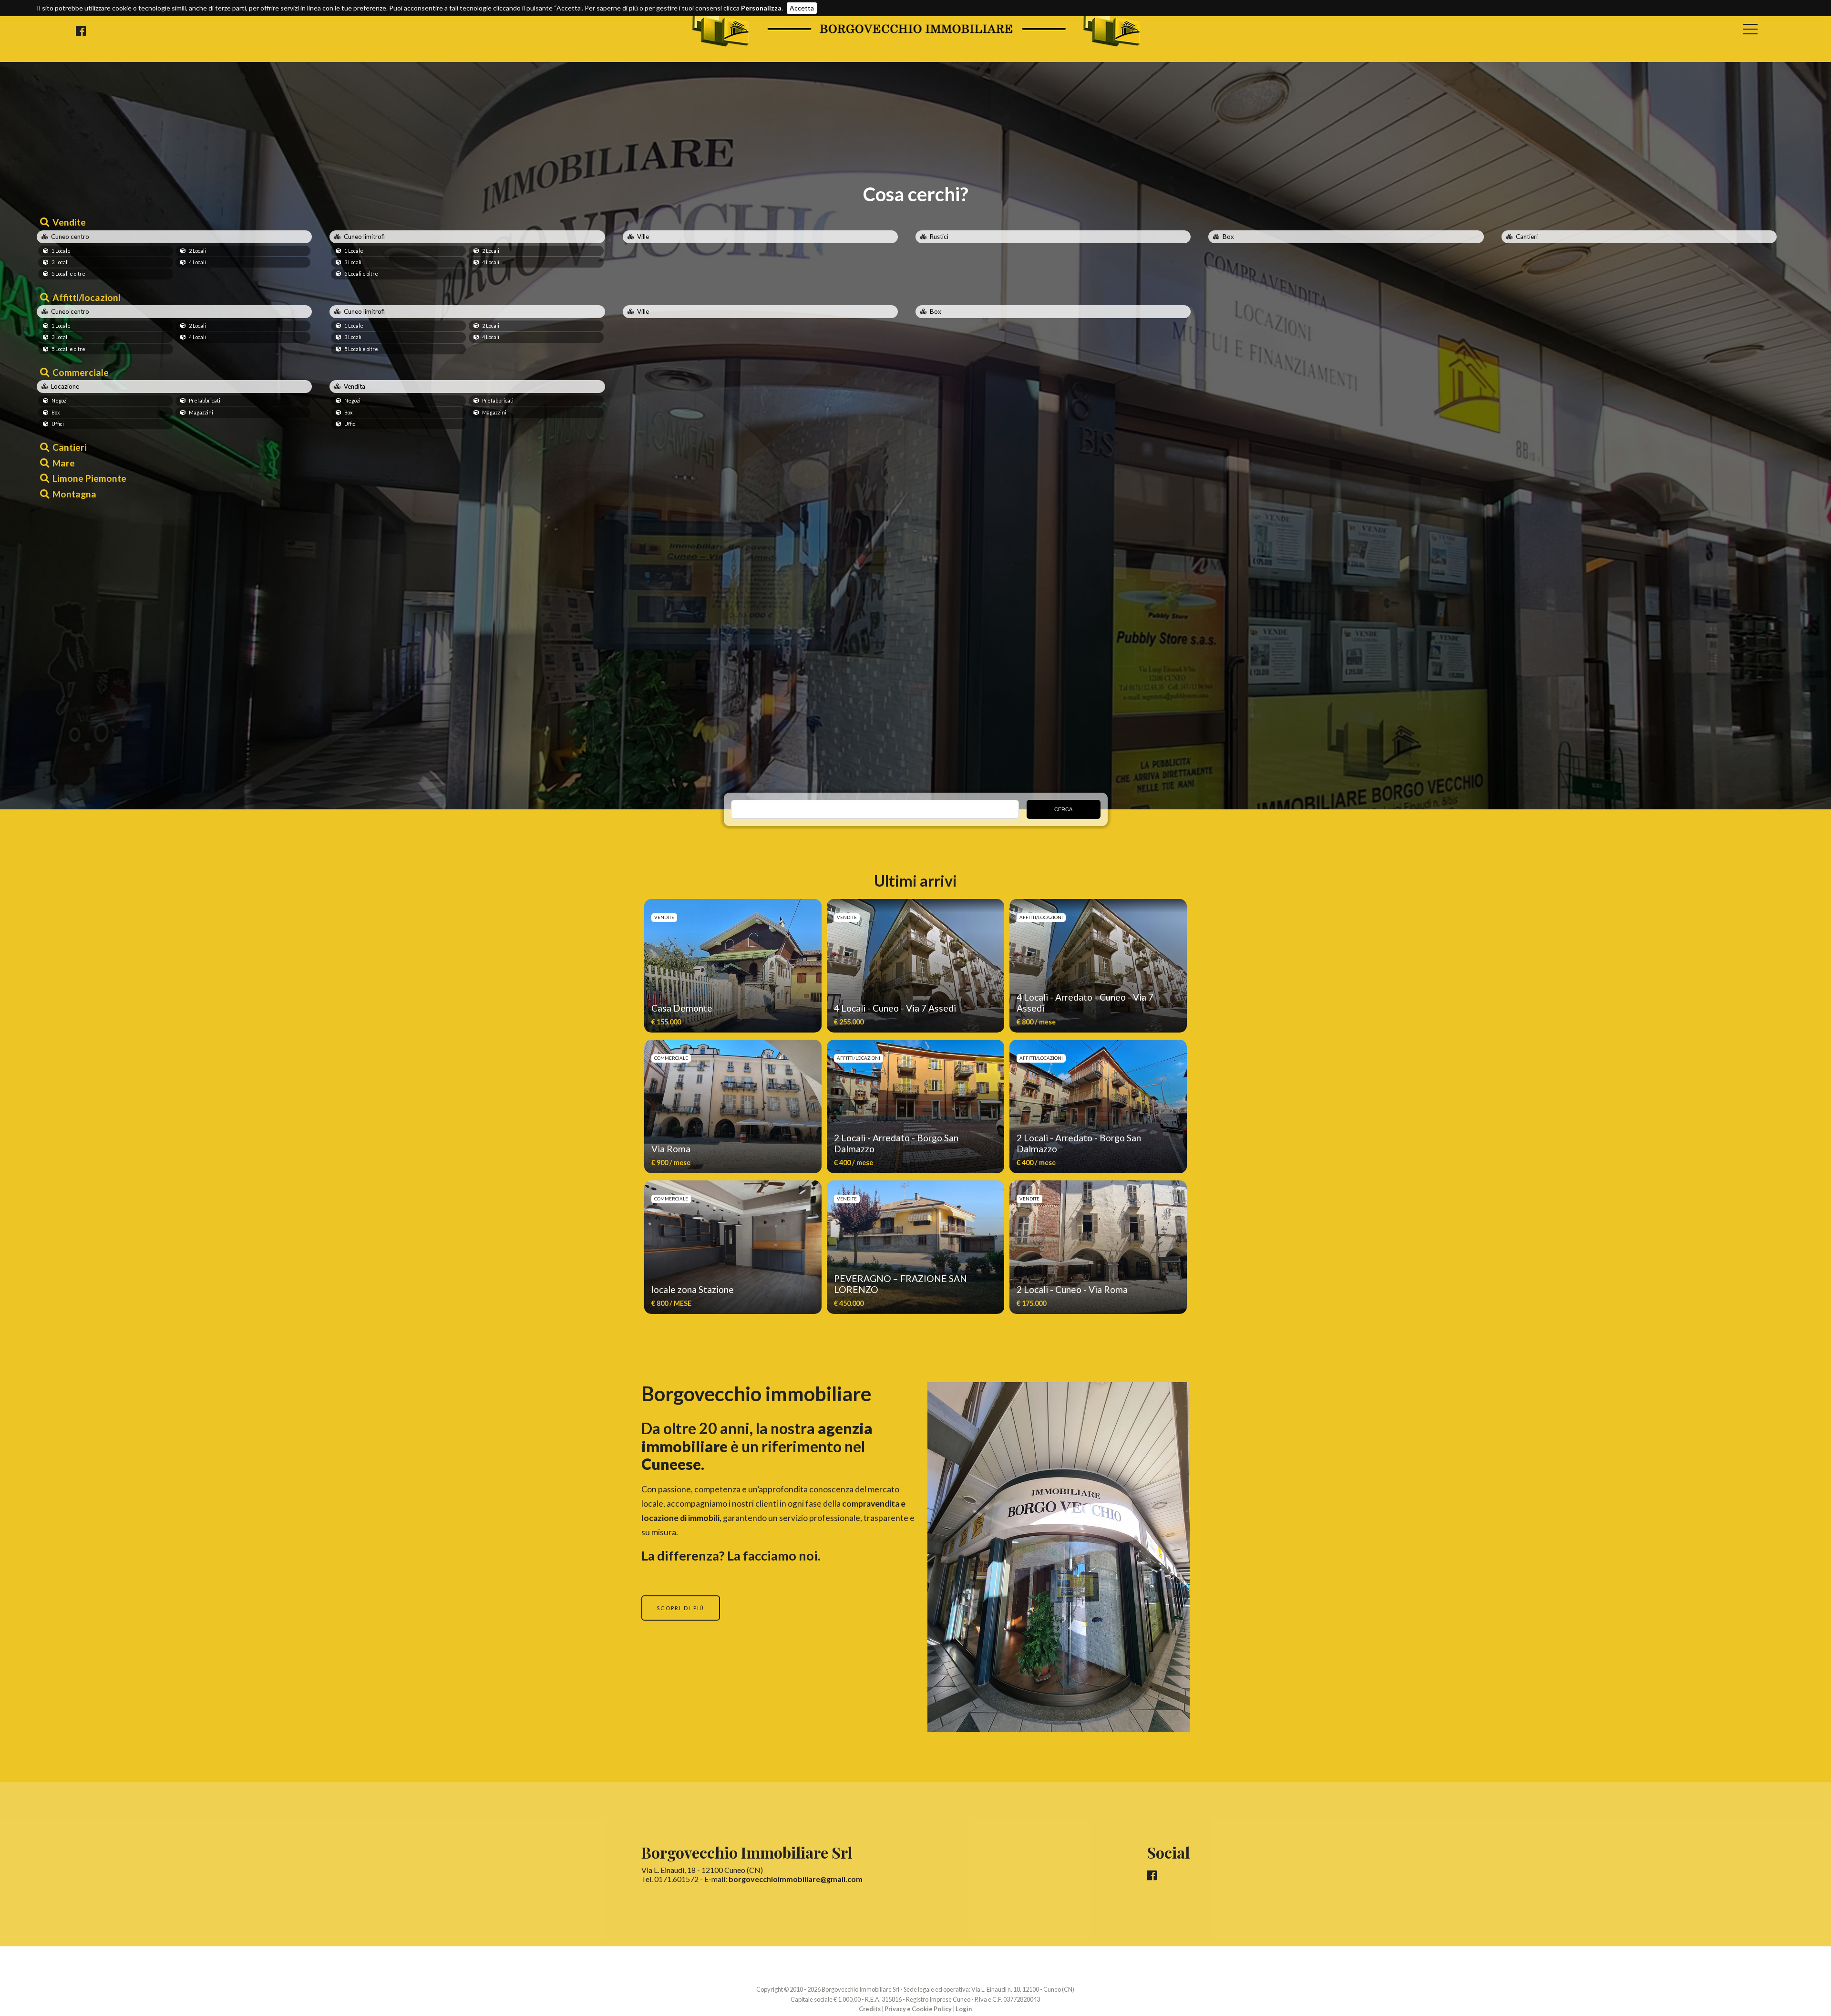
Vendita (355, 386)
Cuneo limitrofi (364, 237)
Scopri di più (681, 1608)
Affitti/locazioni (87, 297)
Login (964, 2009)
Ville (643, 237)
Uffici (58, 424)
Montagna (74, 494)
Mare (64, 463)
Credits (870, 2009)
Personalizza (761, 8)
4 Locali (197, 262)
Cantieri (1527, 237)
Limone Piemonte (89, 478)
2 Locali (197, 251)
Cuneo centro (70, 237)
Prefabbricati (205, 400)
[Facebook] (81, 31)
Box (1228, 237)
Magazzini (201, 412)
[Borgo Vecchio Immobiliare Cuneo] (916, 45)
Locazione (65, 386)
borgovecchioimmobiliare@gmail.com (796, 1879)
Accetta (802, 8)
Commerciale (81, 372)
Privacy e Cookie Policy (918, 2009)
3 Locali (60, 262)
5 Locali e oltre (68, 274)
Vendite (69, 222)
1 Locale (61, 251)
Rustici (939, 237)
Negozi (60, 400)
